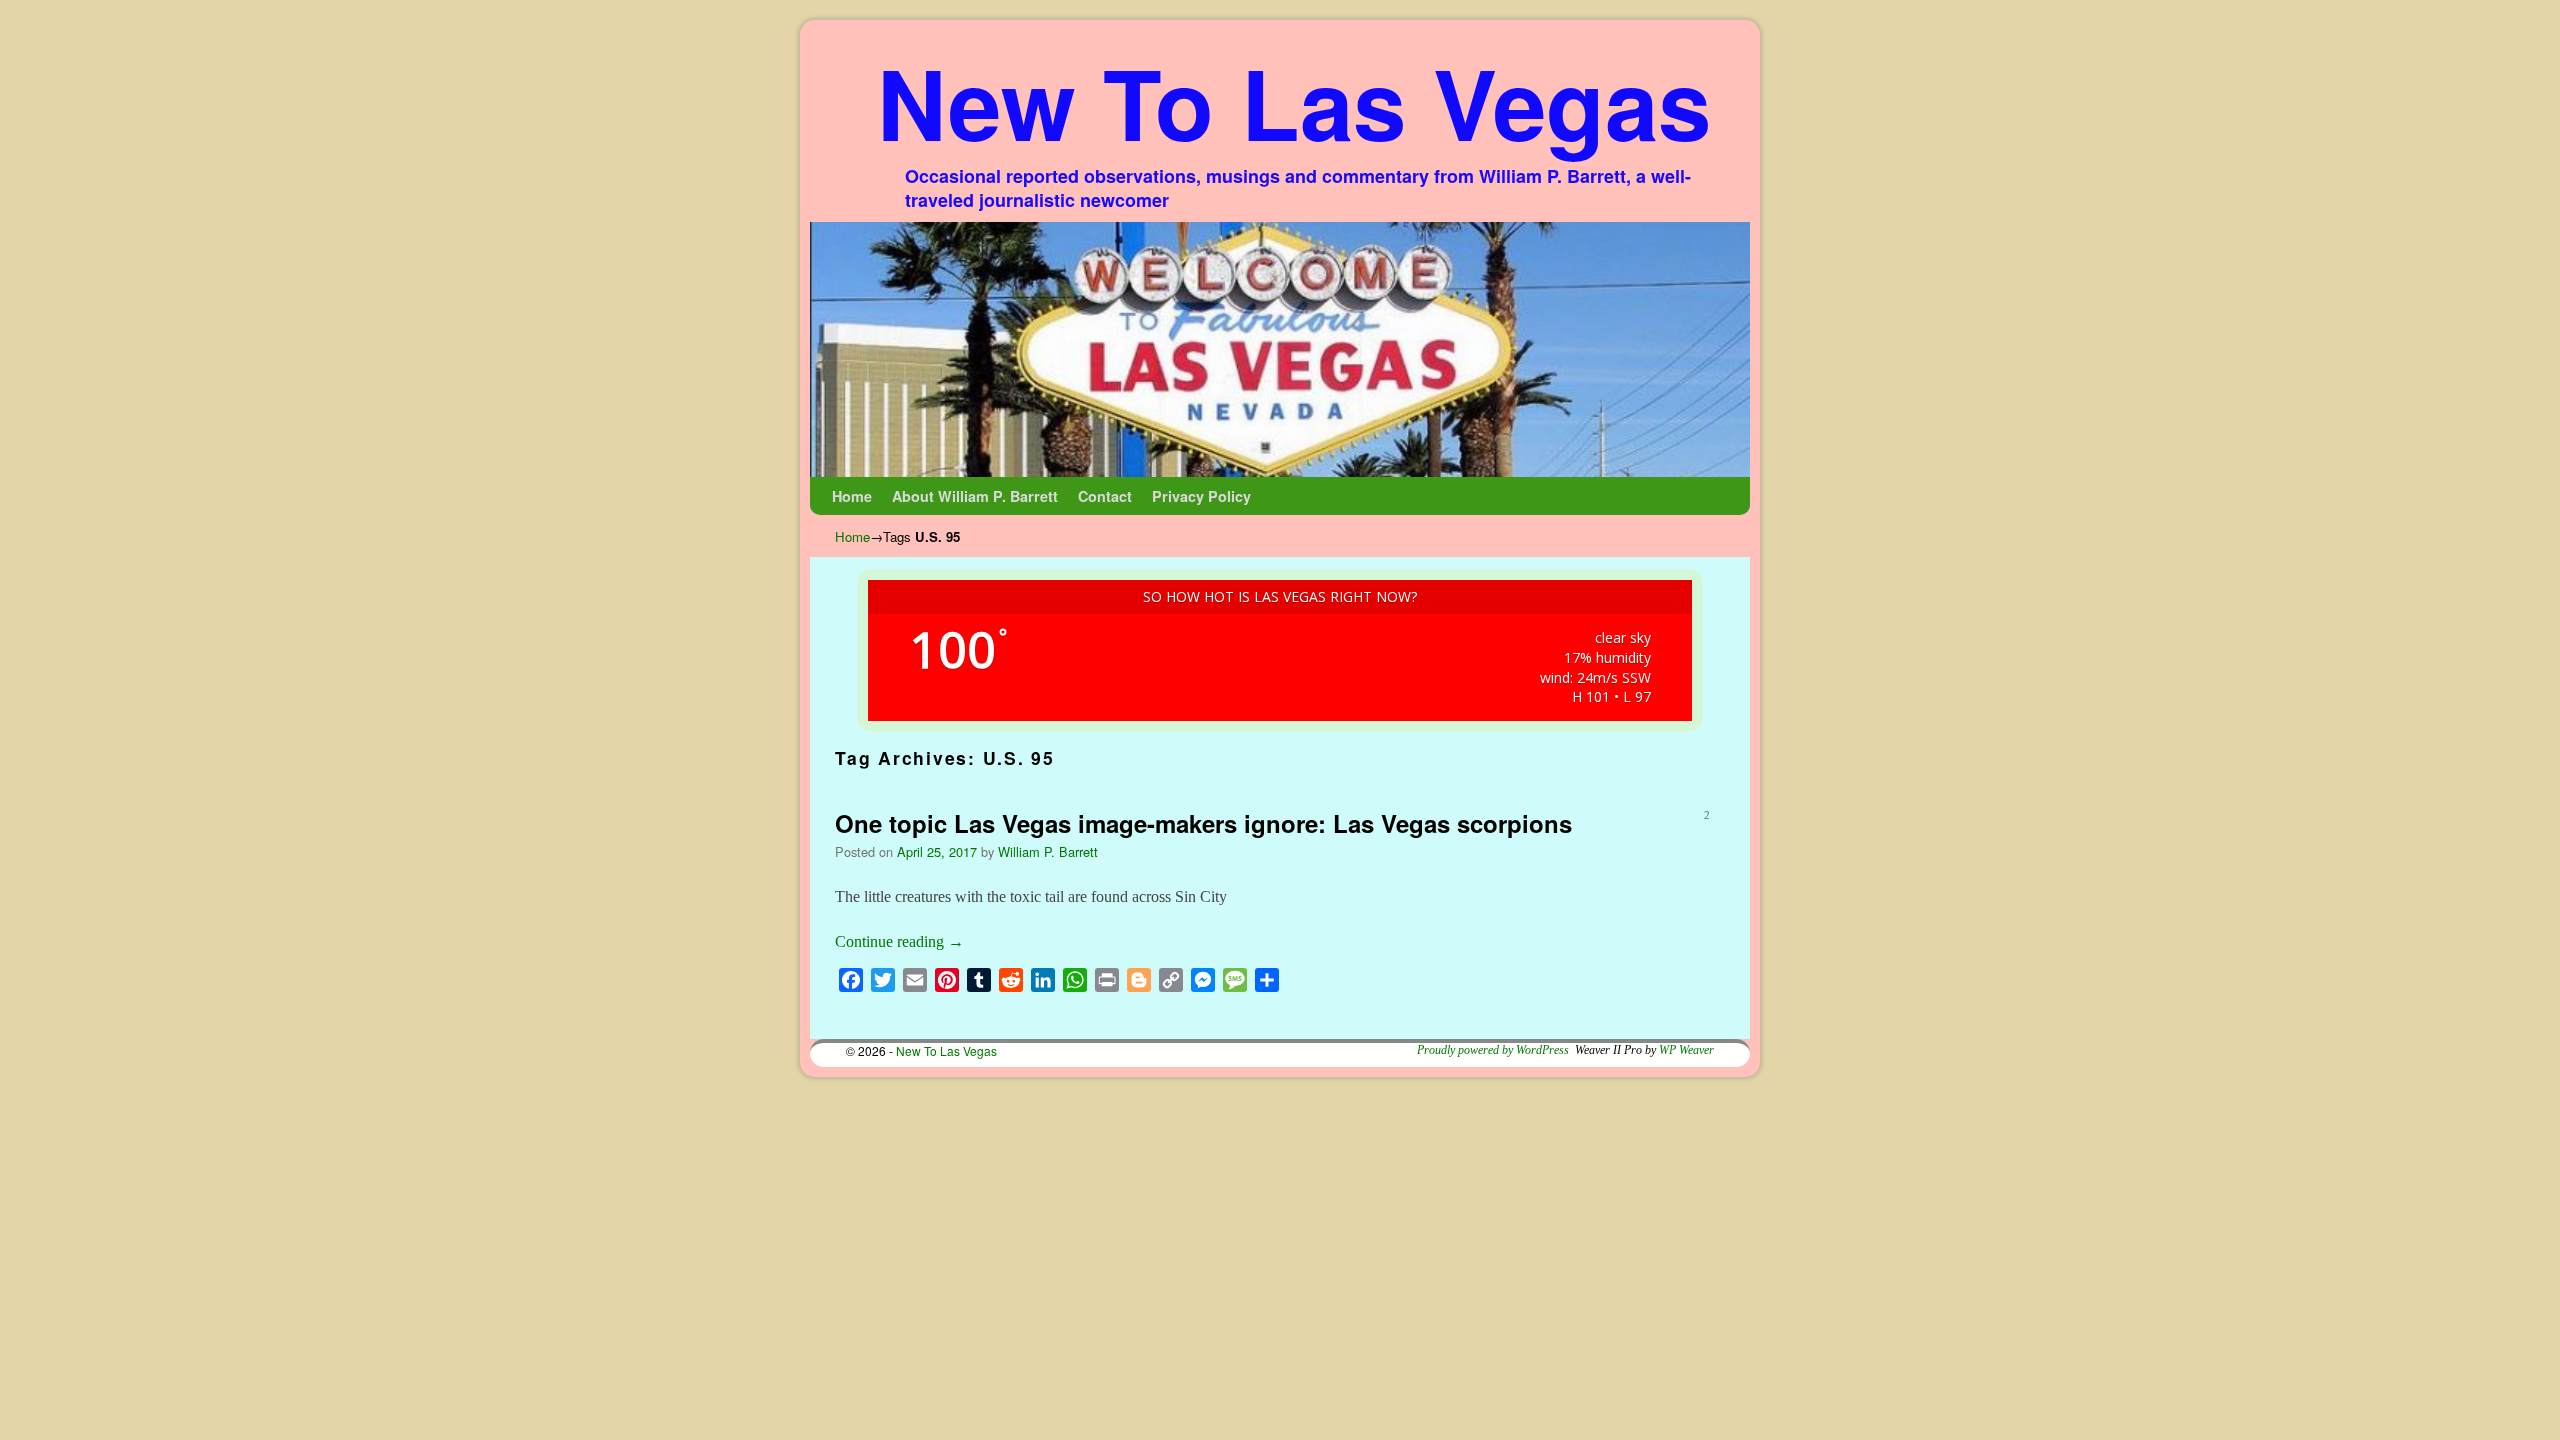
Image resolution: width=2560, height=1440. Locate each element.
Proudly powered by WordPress (1493, 1050)
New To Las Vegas (1294, 101)
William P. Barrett (1048, 851)
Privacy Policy (1201, 496)
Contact (1105, 496)
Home (852, 496)
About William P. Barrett (975, 496)
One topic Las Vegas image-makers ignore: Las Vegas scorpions (1203, 823)
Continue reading (899, 941)
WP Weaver (1686, 1050)
